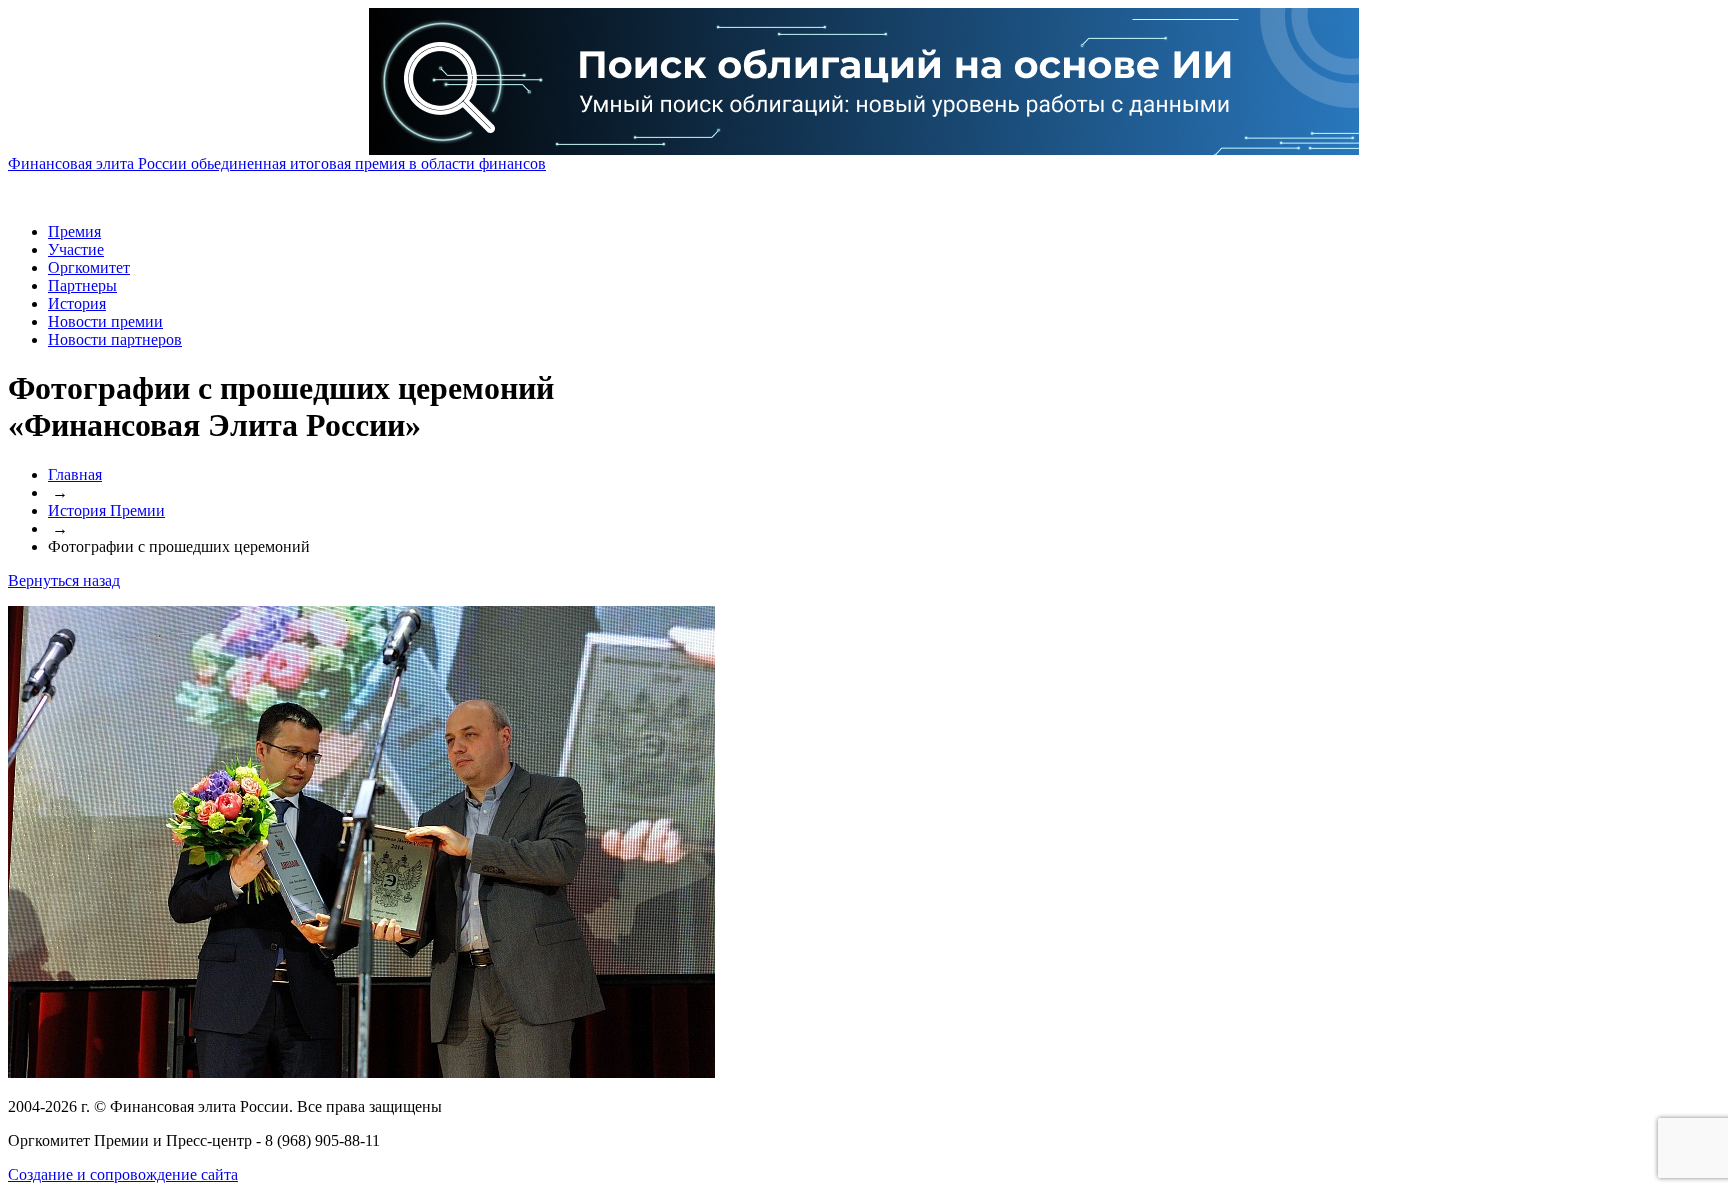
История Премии (106, 510)
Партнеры (82, 285)
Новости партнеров (115, 339)
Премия (74, 231)
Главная (75, 474)
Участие (76, 249)
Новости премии (105, 321)
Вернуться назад (64, 580)
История (77, 303)
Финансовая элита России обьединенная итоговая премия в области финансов (277, 163)
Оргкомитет (89, 267)
